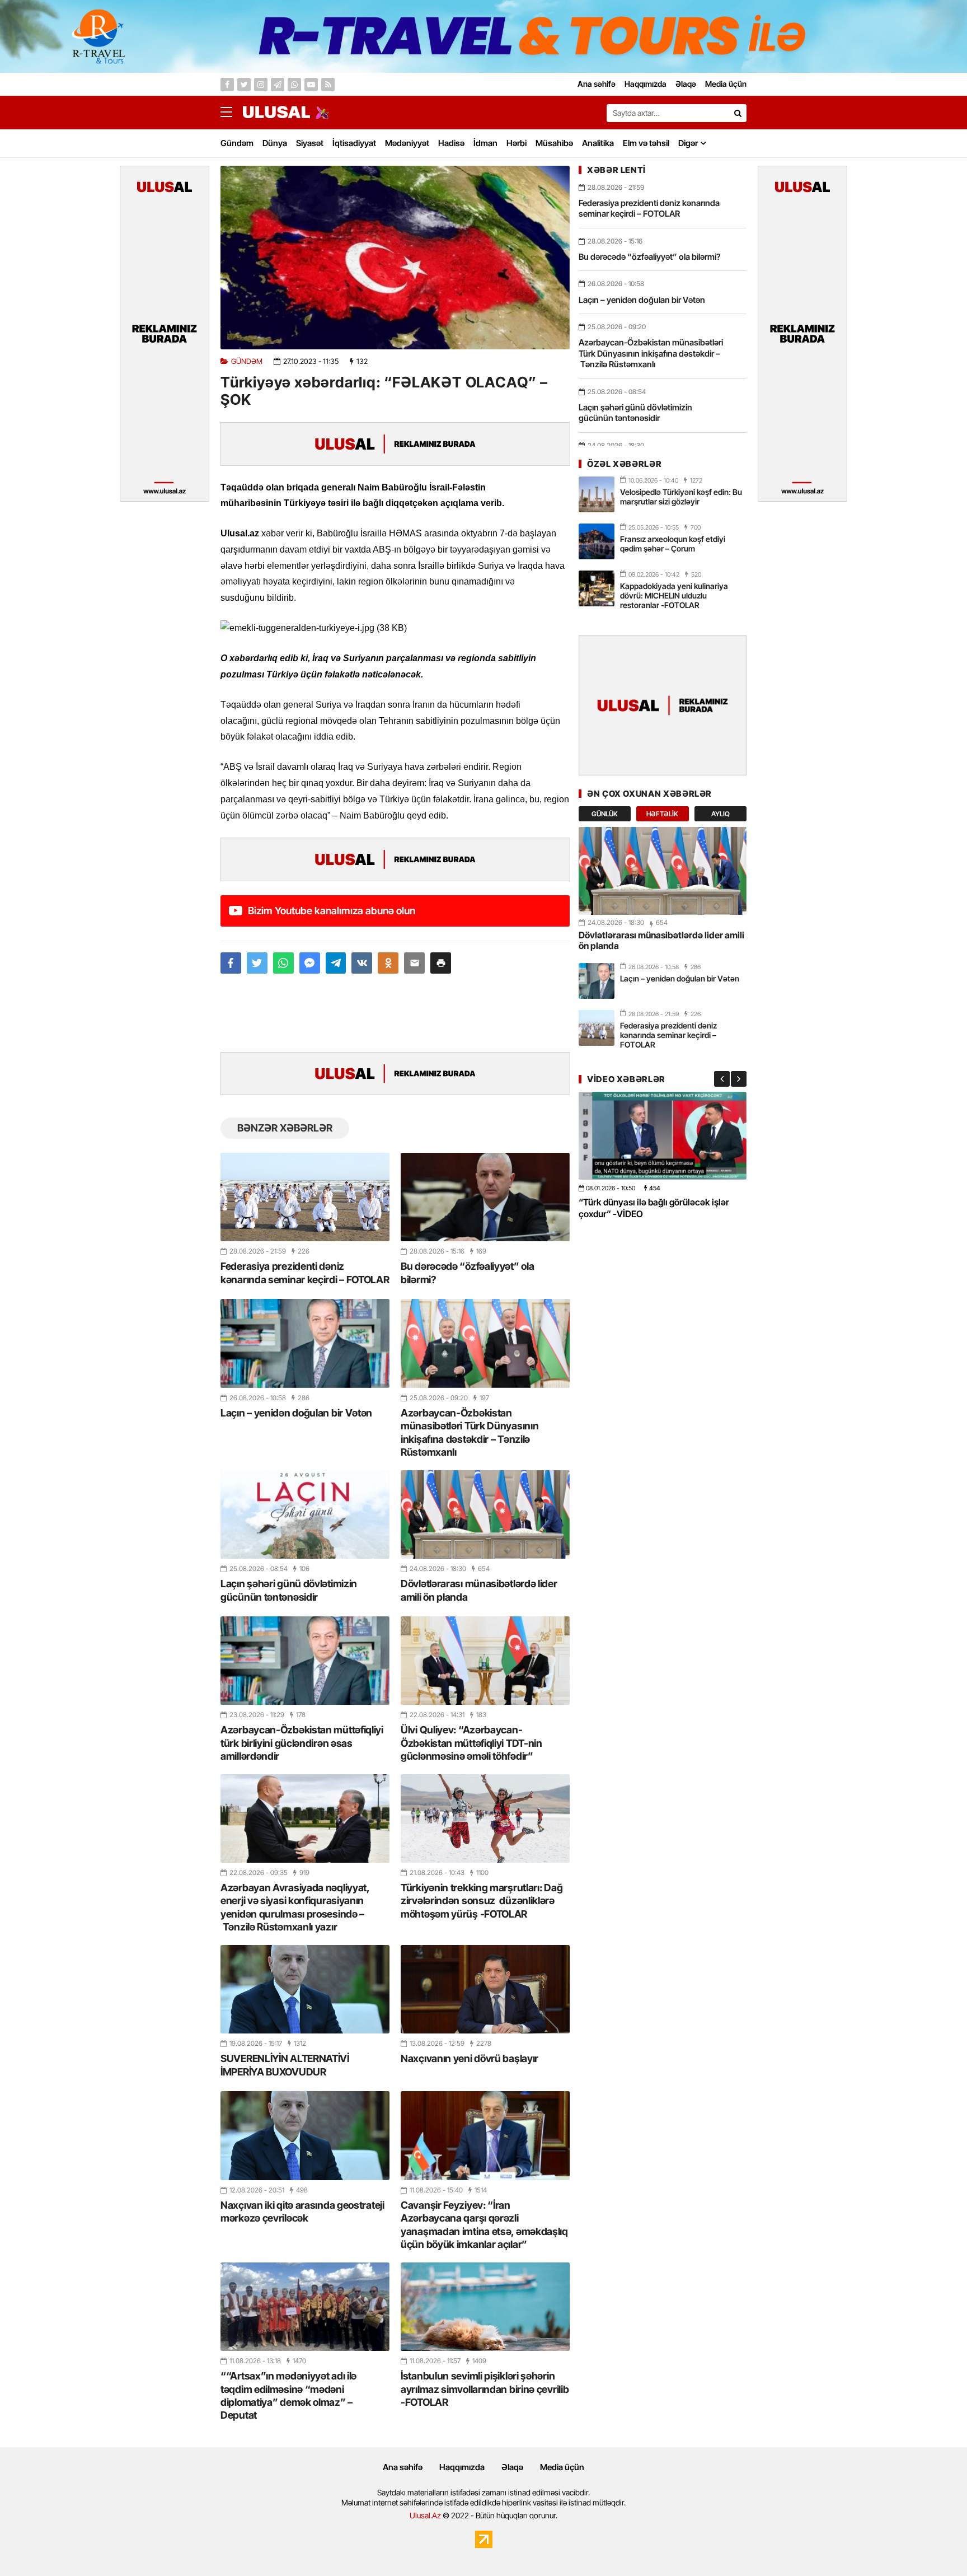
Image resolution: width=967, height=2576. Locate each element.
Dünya (275, 143)
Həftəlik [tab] (662, 814)
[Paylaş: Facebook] (231, 963)
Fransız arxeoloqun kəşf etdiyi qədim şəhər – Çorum (673, 544)
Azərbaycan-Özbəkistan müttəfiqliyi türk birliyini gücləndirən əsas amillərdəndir (302, 1743)
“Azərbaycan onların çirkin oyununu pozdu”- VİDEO (651, 1208)
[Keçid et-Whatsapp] (294, 85)
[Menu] (232, 113)
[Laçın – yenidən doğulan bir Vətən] (305, 1343)
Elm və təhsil (646, 143)
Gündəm (237, 143)
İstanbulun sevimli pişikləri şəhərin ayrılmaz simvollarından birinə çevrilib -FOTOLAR (485, 2389)
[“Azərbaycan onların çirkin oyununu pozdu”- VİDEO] (663, 1136)
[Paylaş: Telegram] (336, 963)
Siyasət (310, 143)
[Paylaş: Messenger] (310, 963)
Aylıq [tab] (720, 814)
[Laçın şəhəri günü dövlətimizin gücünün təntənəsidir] (305, 1514)
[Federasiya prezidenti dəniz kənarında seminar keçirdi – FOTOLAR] (305, 1197)
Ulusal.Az (425, 2515)
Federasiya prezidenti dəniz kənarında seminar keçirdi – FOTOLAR (305, 1273)
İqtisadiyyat (354, 143)
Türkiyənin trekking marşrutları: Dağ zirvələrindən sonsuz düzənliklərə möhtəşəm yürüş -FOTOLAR (482, 1901)
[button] (441, 963)
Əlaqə (512, 2467)
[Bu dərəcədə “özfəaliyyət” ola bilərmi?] (485, 1197)
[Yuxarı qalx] (936, 2545)
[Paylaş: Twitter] (257, 963)
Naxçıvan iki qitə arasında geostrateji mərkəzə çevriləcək (302, 2212)
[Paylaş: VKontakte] (362, 963)
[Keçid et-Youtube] (311, 85)
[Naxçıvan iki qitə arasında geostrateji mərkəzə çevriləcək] (305, 2135)
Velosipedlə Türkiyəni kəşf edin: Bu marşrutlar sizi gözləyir (681, 497)
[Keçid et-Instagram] (261, 85)
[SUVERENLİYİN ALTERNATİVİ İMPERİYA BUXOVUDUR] (305, 1989)
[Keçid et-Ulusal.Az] (276, 112)
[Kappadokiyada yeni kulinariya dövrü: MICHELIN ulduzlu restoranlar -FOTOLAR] (597, 588)
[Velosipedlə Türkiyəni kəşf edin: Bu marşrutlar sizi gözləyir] (597, 494)
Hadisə (451, 143)
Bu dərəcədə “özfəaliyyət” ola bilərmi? (467, 1273)
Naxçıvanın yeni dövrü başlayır (470, 2058)
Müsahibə (554, 143)
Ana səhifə (403, 2467)
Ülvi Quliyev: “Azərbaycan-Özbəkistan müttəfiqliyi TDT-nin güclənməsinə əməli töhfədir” (471, 1743)
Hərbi (517, 143)
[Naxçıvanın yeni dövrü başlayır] (485, 1989)
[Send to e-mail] (414, 963)
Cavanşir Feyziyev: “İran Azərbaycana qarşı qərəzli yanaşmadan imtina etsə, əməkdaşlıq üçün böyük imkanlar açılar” (484, 2225)
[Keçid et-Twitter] (244, 85)
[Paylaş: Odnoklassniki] (388, 963)
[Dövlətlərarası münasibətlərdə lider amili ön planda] (485, 1514)
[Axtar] (738, 113)
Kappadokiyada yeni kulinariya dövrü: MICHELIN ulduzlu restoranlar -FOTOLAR (674, 595)
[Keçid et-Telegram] (278, 85)
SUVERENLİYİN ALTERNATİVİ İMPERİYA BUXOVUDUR (285, 2065)
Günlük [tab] (605, 814)
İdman (485, 143)
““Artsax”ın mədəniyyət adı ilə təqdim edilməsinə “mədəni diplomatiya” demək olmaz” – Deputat (288, 2395)
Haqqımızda (462, 2467)
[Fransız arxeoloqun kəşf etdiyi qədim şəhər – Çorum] (597, 541)
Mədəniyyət (407, 143)
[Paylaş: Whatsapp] (283, 963)
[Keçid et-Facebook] (227, 85)
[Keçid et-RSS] (328, 85)
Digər (688, 143)
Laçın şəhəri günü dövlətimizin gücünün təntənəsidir (289, 1590)
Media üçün (562, 2467)
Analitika (598, 143)
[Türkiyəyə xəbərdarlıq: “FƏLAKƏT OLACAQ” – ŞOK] (395, 258)
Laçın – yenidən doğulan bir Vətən (296, 1413)
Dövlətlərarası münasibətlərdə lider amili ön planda (479, 1590)
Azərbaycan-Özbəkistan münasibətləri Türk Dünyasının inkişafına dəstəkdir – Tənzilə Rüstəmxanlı (470, 1432)
